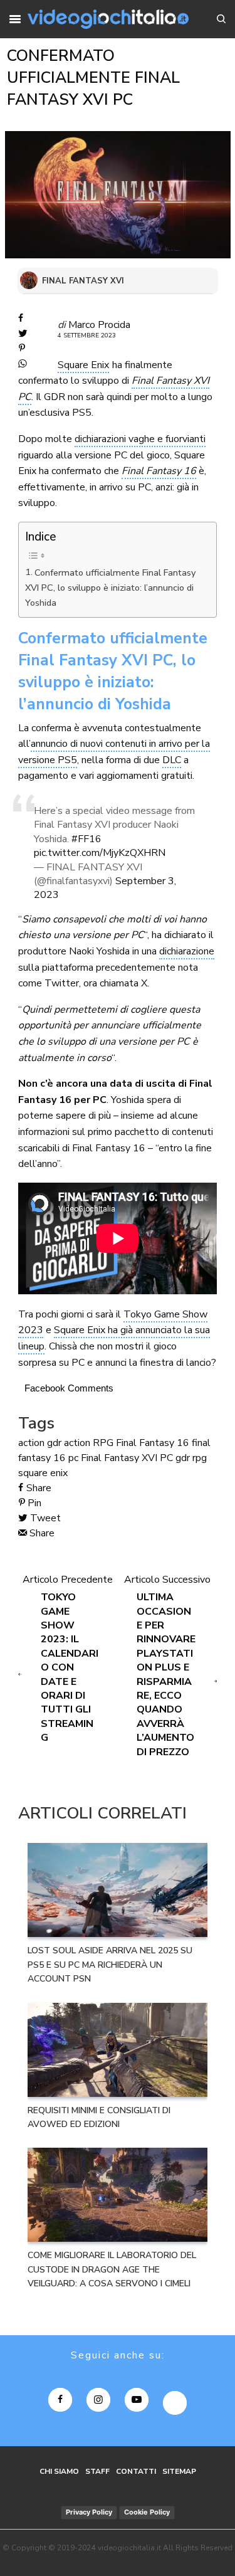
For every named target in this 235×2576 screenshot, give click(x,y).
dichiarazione (187, 951)
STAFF (97, 2471)
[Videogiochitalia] (108, 19)
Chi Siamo (59, 2471)
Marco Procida (99, 325)
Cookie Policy (147, 2512)
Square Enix (83, 365)
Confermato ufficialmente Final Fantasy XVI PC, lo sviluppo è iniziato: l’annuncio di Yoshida (110, 588)
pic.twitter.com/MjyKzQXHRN (100, 853)
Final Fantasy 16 (159, 471)
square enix (43, 1473)
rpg (200, 1458)
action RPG (89, 1443)
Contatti (136, 2471)
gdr (183, 1458)
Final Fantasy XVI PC (127, 1458)
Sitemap (179, 2471)
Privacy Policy (89, 2512)
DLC (172, 760)
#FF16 (86, 839)
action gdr (40, 1443)
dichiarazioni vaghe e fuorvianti (140, 439)
